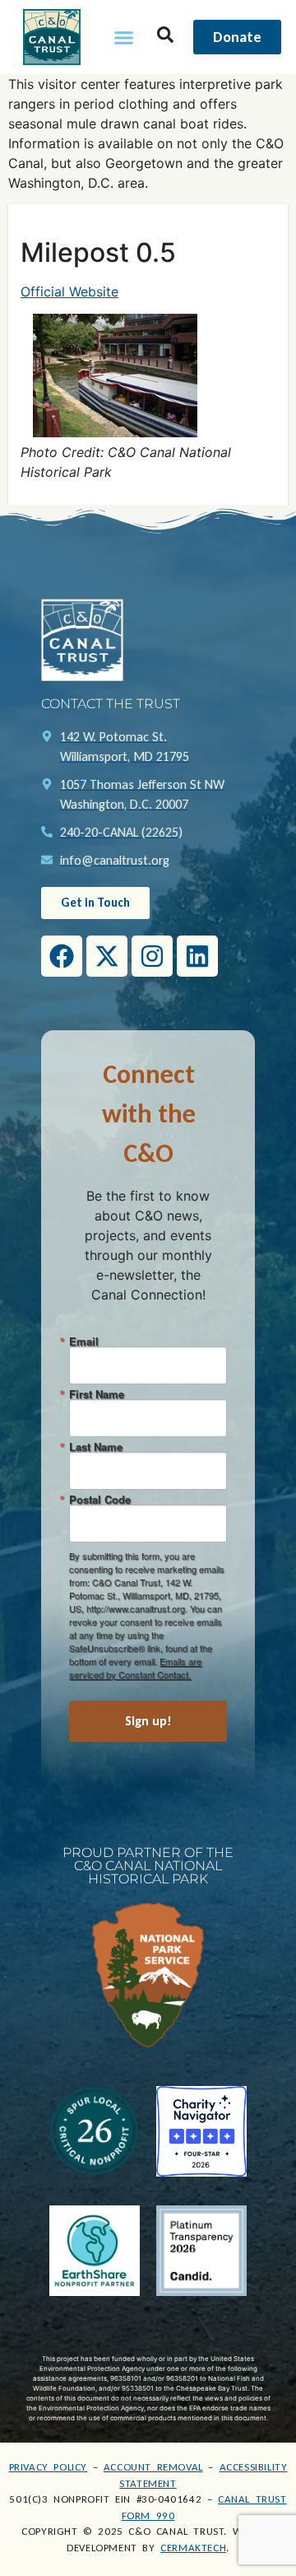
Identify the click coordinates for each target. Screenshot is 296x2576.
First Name (97, 1394)
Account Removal (153, 2467)
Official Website (69, 292)
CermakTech (193, 2548)
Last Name (96, 1447)
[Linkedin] (197, 956)
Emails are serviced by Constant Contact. (135, 1668)
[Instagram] (152, 956)
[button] (124, 37)
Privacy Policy (48, 2467)
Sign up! (148, 1721)
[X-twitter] (107, 956)
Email (84, 1341)
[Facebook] (62, 956)
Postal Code (100, 1499)
